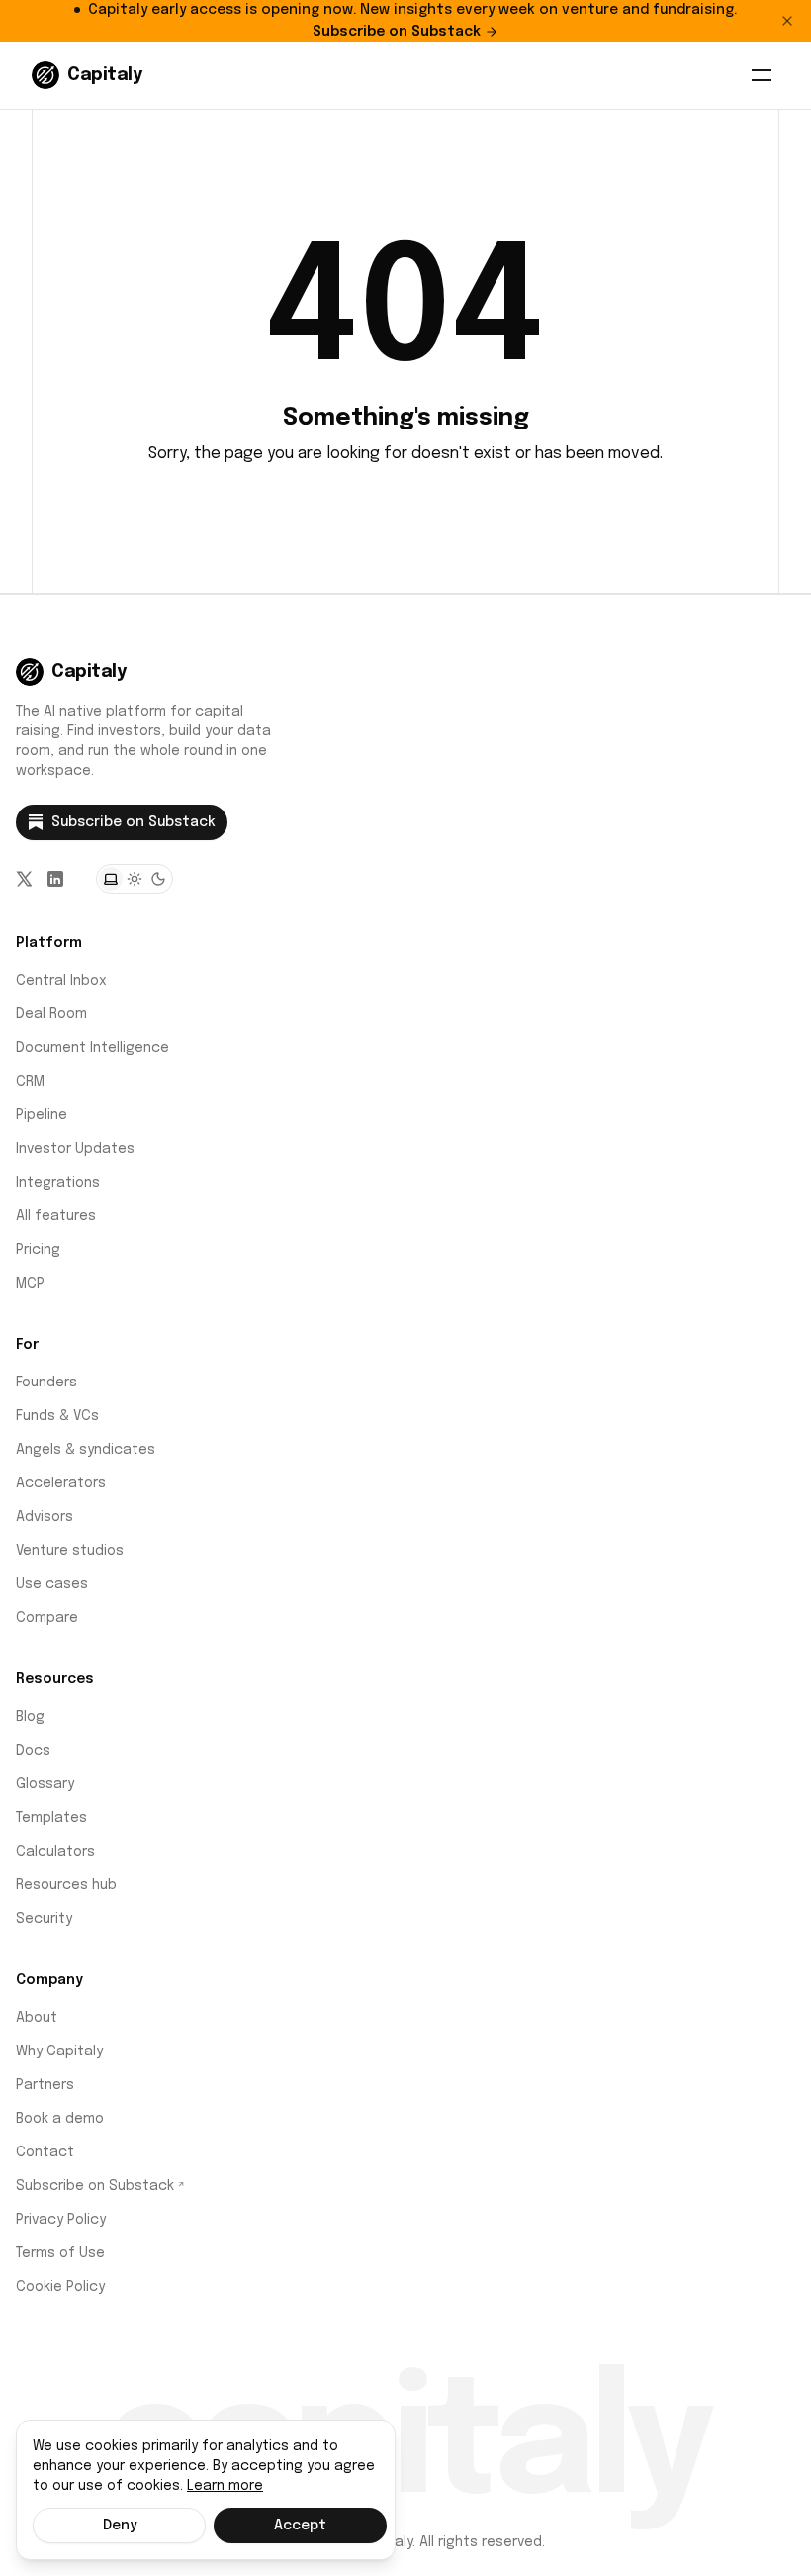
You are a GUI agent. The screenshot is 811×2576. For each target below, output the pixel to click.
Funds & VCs (57, 1416)
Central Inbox (61, 981)
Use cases (52, 1584)
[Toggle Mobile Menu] (762, 75)
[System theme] (111, 879)
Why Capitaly (59, 2051)
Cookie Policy (60, 2287)
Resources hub (66, 1885)
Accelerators (61, 1483)
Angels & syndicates (86, 1450)
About (37, 2018)
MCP (30, 1284)
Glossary (45, 1784)
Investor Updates (75, 1149)
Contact (45, 2152)
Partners (45, 2085)
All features (56, 1216)
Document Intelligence (92, 1048)
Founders (46, 1383)
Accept (300, 2526)
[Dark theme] (158, 879)
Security (44, 1919)
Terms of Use (60, 2253)
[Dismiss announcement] (787, 21)
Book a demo (60, 2119)
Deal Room (51, 1014)
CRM (30, 1082)
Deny (120, 2526)
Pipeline (42, 1115)
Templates (51, 1818)
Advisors (45, 1517)
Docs (33, 1751)
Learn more (225, 2486)
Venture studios (70, 1551)
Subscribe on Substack (397, 32)
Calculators (55, 1852)
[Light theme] (135, 879)
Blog (30, 1717)
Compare (47, 1618)
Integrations (58, 1183)
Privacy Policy (61, 2220)
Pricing (38, 1250)
